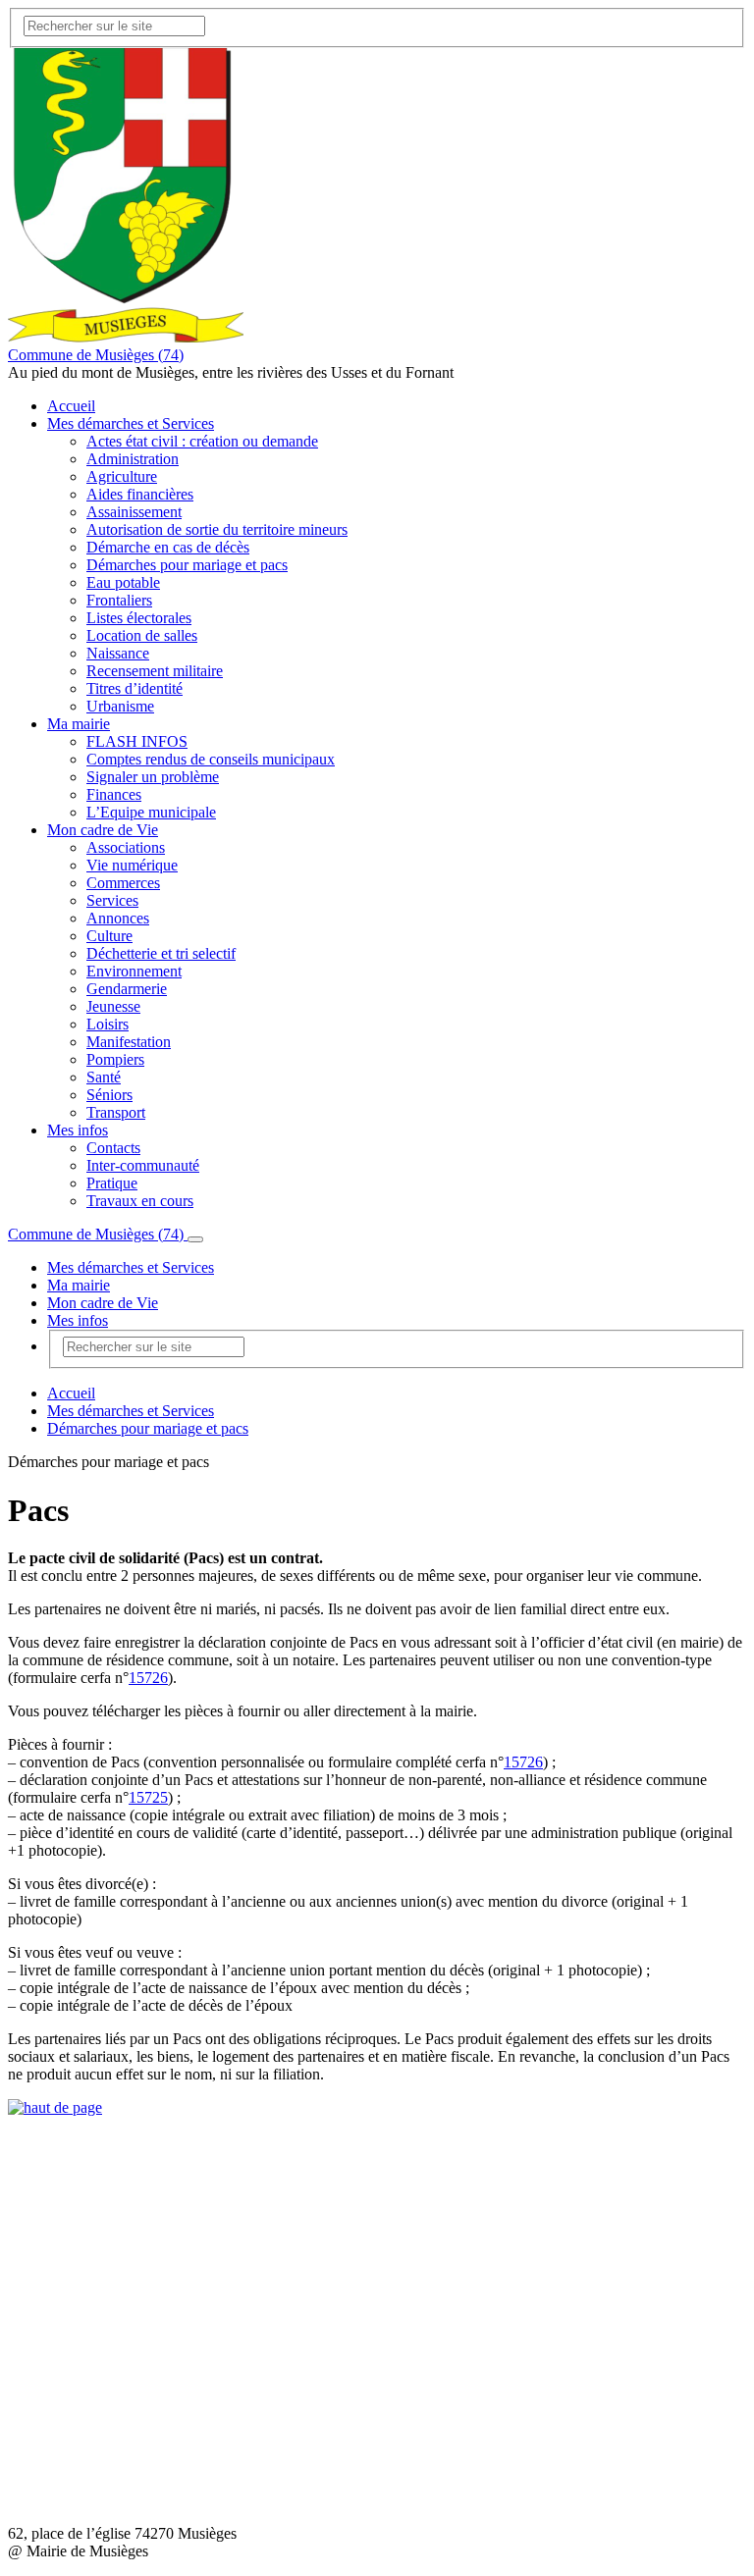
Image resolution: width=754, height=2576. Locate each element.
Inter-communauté (143, 1165)
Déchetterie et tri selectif (161, 953)
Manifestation (129, 1042)
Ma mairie (79, 724)
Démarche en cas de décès (168, 547)
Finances (114, 794)
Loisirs (108, 1024)
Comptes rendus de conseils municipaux (211, 759)
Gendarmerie (127, 989)
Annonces (118, 918)
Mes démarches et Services (131, 423)
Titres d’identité (135, 688)
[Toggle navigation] (195, 1239)
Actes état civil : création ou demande (202, 441)
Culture (109, 936)
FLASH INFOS (137, 741)
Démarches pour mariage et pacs (187, 565)
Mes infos (78, 1130)
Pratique (112, 1183)
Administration (133, 459)
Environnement (134, 971)
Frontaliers (119, 600)
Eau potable (123, 582)
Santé (104, 1077)
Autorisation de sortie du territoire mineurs (217, 529)
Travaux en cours (140, 1201)
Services (112, 900)
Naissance (118, 653)
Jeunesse (113, 1006)
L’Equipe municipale (151, 812)
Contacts (113, 1148)
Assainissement (134, 512)
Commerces (123, 883)
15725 (148, 1797)
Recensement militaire (155, 671)
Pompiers (115, 1059)
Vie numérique (132, 865)
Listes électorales (139, 618)
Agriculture (122, 476)
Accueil (71, 406)
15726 (148, 1678)
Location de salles (142, 635)
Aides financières (140, 494)
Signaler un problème (153, 777)
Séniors (109, 1095)
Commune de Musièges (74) (96, 355)
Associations (126, 847)
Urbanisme (120, 706)
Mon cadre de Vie (103, 830)
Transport (116, 1112)
